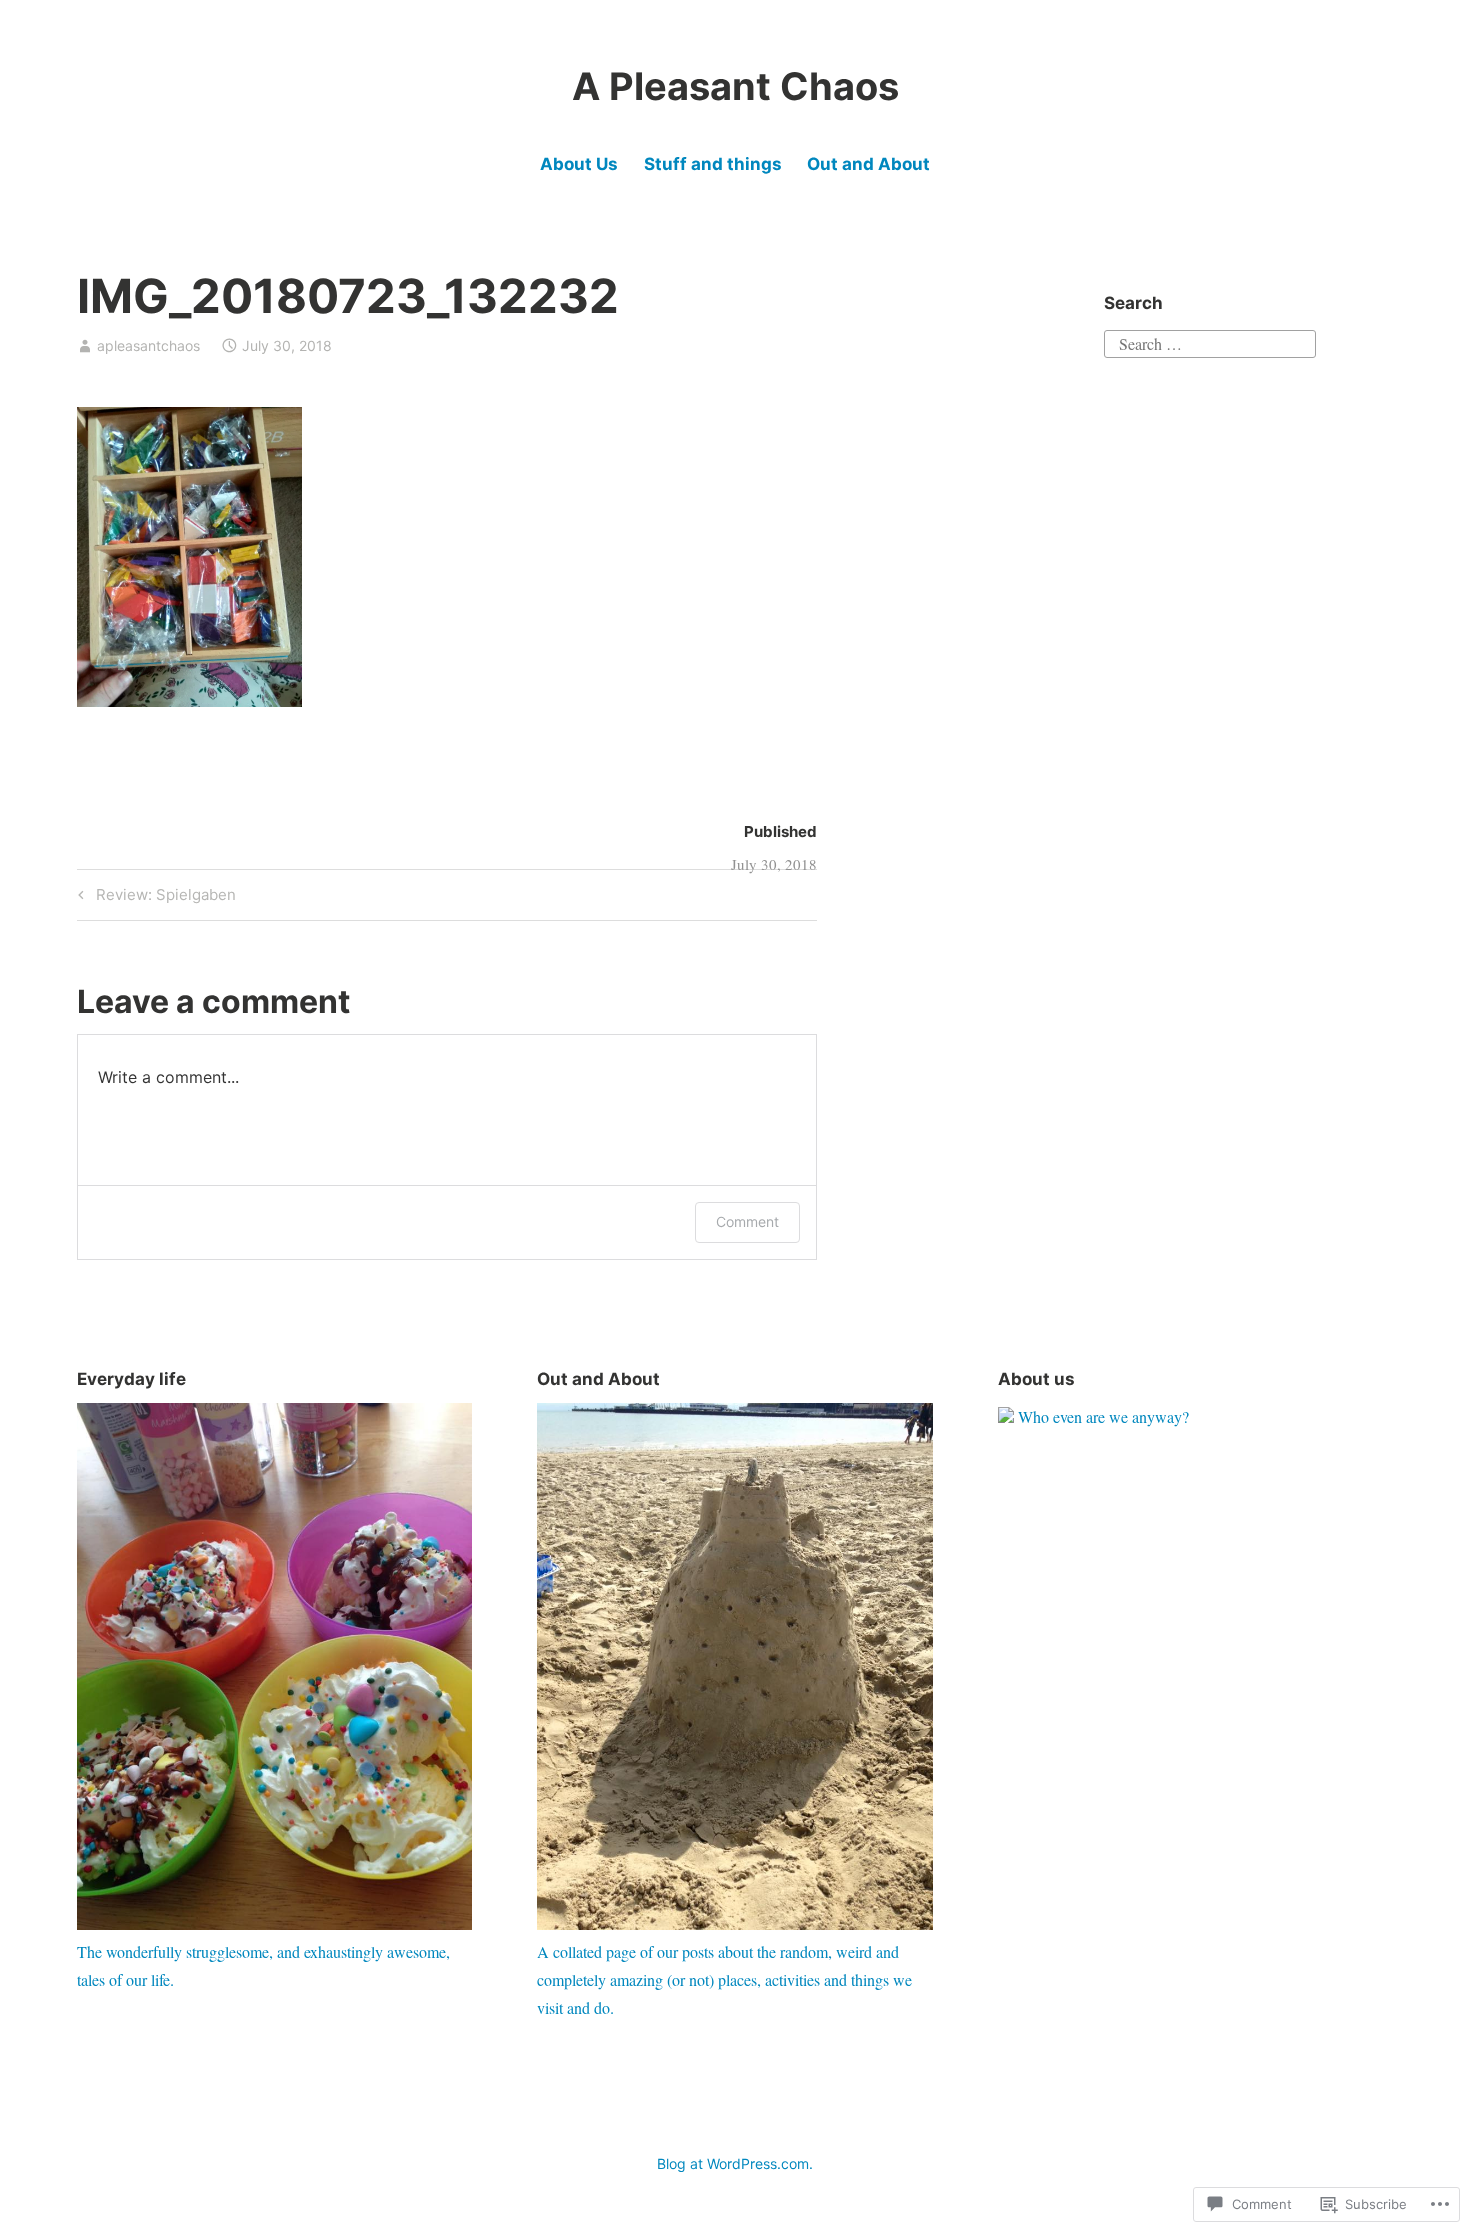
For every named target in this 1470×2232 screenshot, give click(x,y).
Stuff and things (713, 164)
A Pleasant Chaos (735, 86)
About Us (579, 164)
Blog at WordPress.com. (735, 2163)
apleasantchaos (148, 345)
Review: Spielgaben (154, 898)
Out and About (868, 164)
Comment (747, 1221)
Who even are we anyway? (1103, 1416)
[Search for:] (1210, 340)
